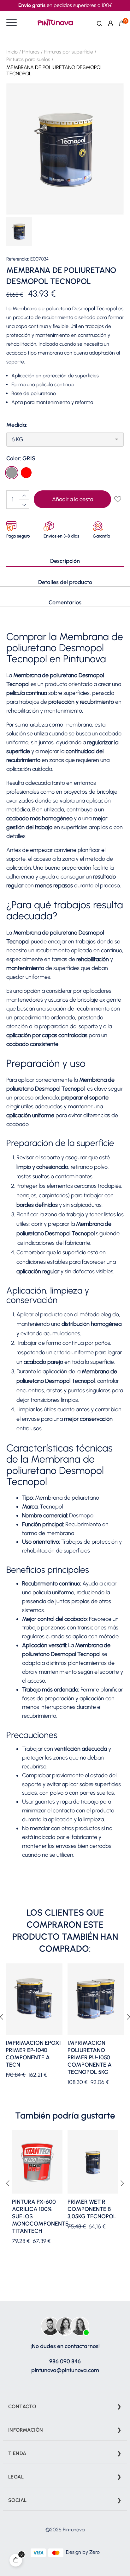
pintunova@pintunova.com (65, 2370)
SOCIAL (17, 2500)
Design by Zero (83, 2552)
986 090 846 (65, 2361)
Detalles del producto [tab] (65, 582)
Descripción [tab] (65, 561)
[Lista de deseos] (117, 500)
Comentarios (65, 602)
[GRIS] (12, 473)
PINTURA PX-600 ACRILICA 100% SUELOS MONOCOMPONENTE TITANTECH (37, 2216)
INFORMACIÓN (26, 2430)
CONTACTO (22, 2406)
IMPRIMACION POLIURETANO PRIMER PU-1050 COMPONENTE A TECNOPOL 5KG (90, 2057)
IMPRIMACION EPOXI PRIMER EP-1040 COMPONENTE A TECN (33, 2054)
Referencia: (18, 259)
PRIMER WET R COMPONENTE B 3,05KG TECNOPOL (92, 2209)
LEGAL (16, 2477)
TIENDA (17, 2453)
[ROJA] (27, 473)
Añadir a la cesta (73, 499)
